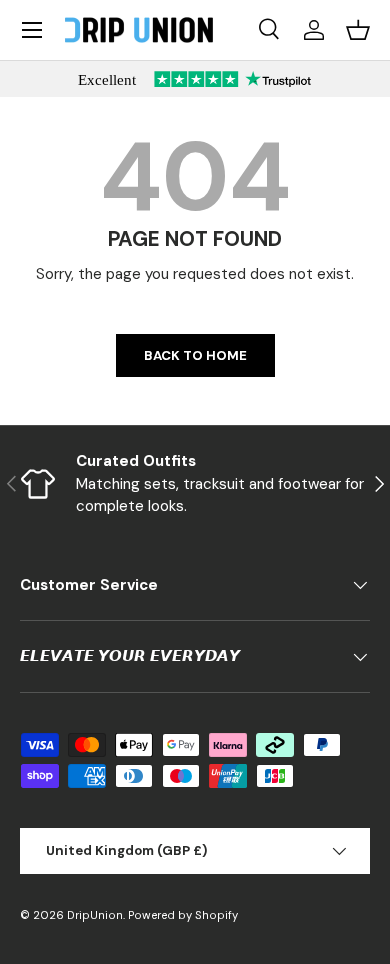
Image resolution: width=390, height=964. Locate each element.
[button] (358, 30)
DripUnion (95, 915)
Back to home (195, 355)
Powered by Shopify (183, 915)
